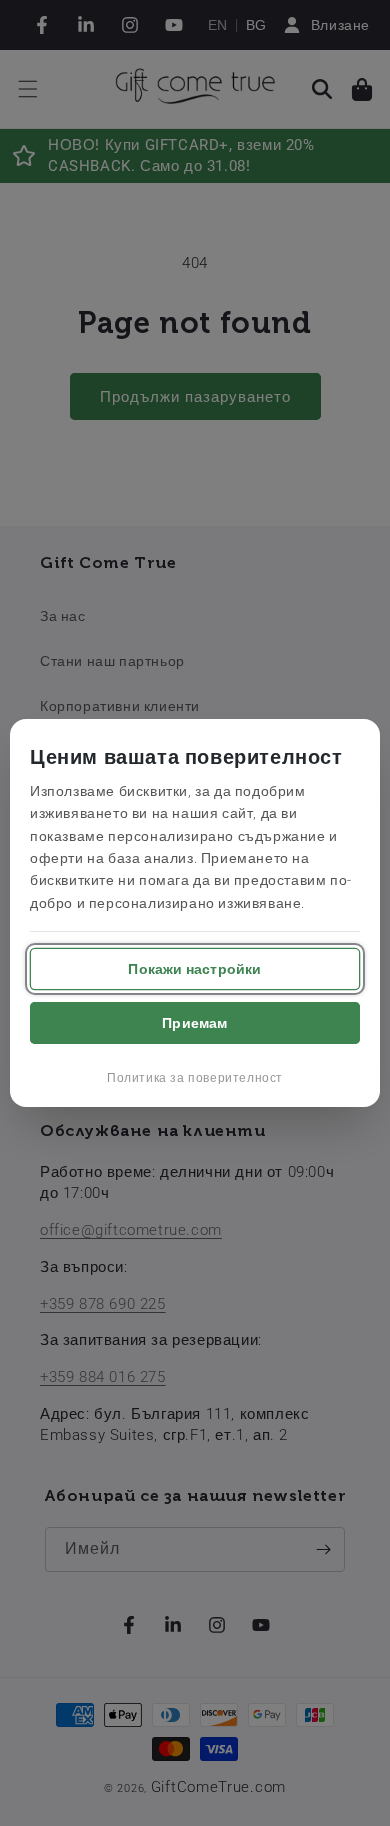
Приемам (194, 1023)
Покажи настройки (194, 969)
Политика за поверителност (195, 1078)
